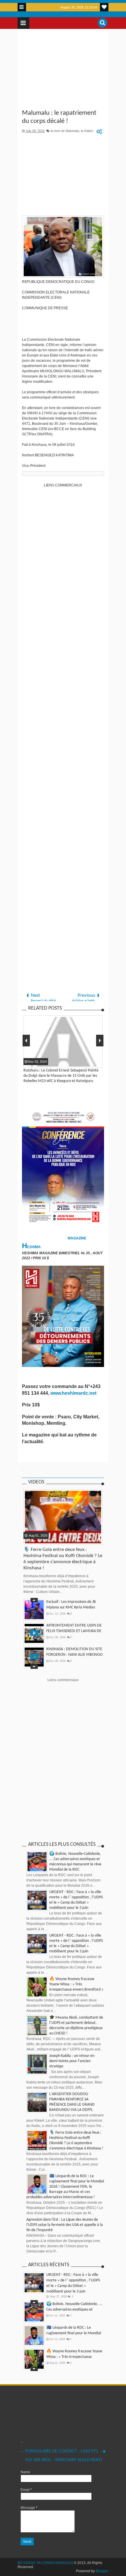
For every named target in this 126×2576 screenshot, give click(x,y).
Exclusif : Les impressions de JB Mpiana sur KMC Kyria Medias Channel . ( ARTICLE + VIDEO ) (71, 1607)
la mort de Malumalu (65, 131)
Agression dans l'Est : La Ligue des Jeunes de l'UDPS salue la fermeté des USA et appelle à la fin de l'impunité (65, 2225)
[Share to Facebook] (28, 1540)
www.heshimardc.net (74, 1393)
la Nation (87, 131)
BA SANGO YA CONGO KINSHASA (45, 2563)
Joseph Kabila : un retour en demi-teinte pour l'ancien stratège (72, 2061)
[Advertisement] (63, 70)
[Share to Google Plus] (43, 1540)
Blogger (102, 2571)
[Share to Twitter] (36, 1540)
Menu (22, 7)
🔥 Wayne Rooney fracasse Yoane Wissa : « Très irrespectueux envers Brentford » (76, 1984)
